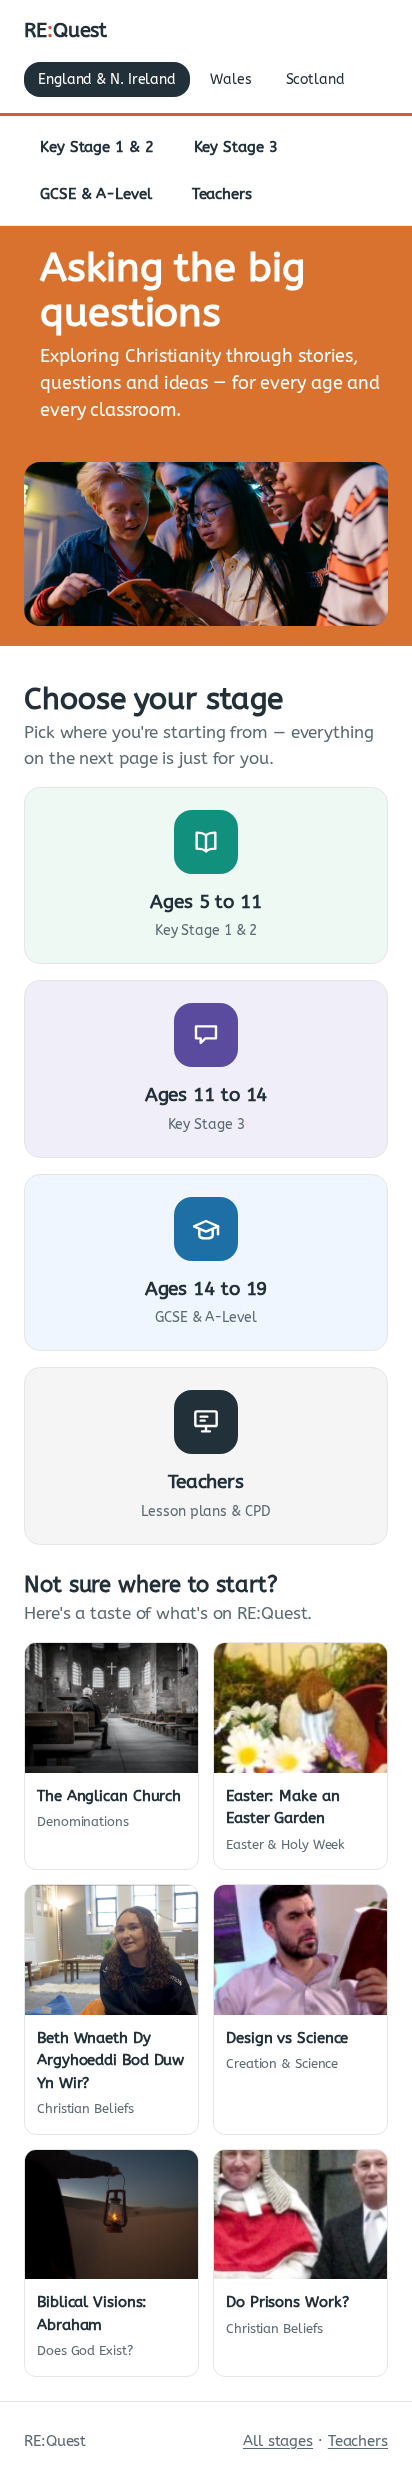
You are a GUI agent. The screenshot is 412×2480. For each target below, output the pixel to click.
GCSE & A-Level (96, 194)
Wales (231, 79)
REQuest (65, 30)
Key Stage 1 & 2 (97, 147)
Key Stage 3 (236, 147)
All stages (278, 2441)
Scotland (315, 79)
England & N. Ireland (107, 79)
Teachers (222, 194)
